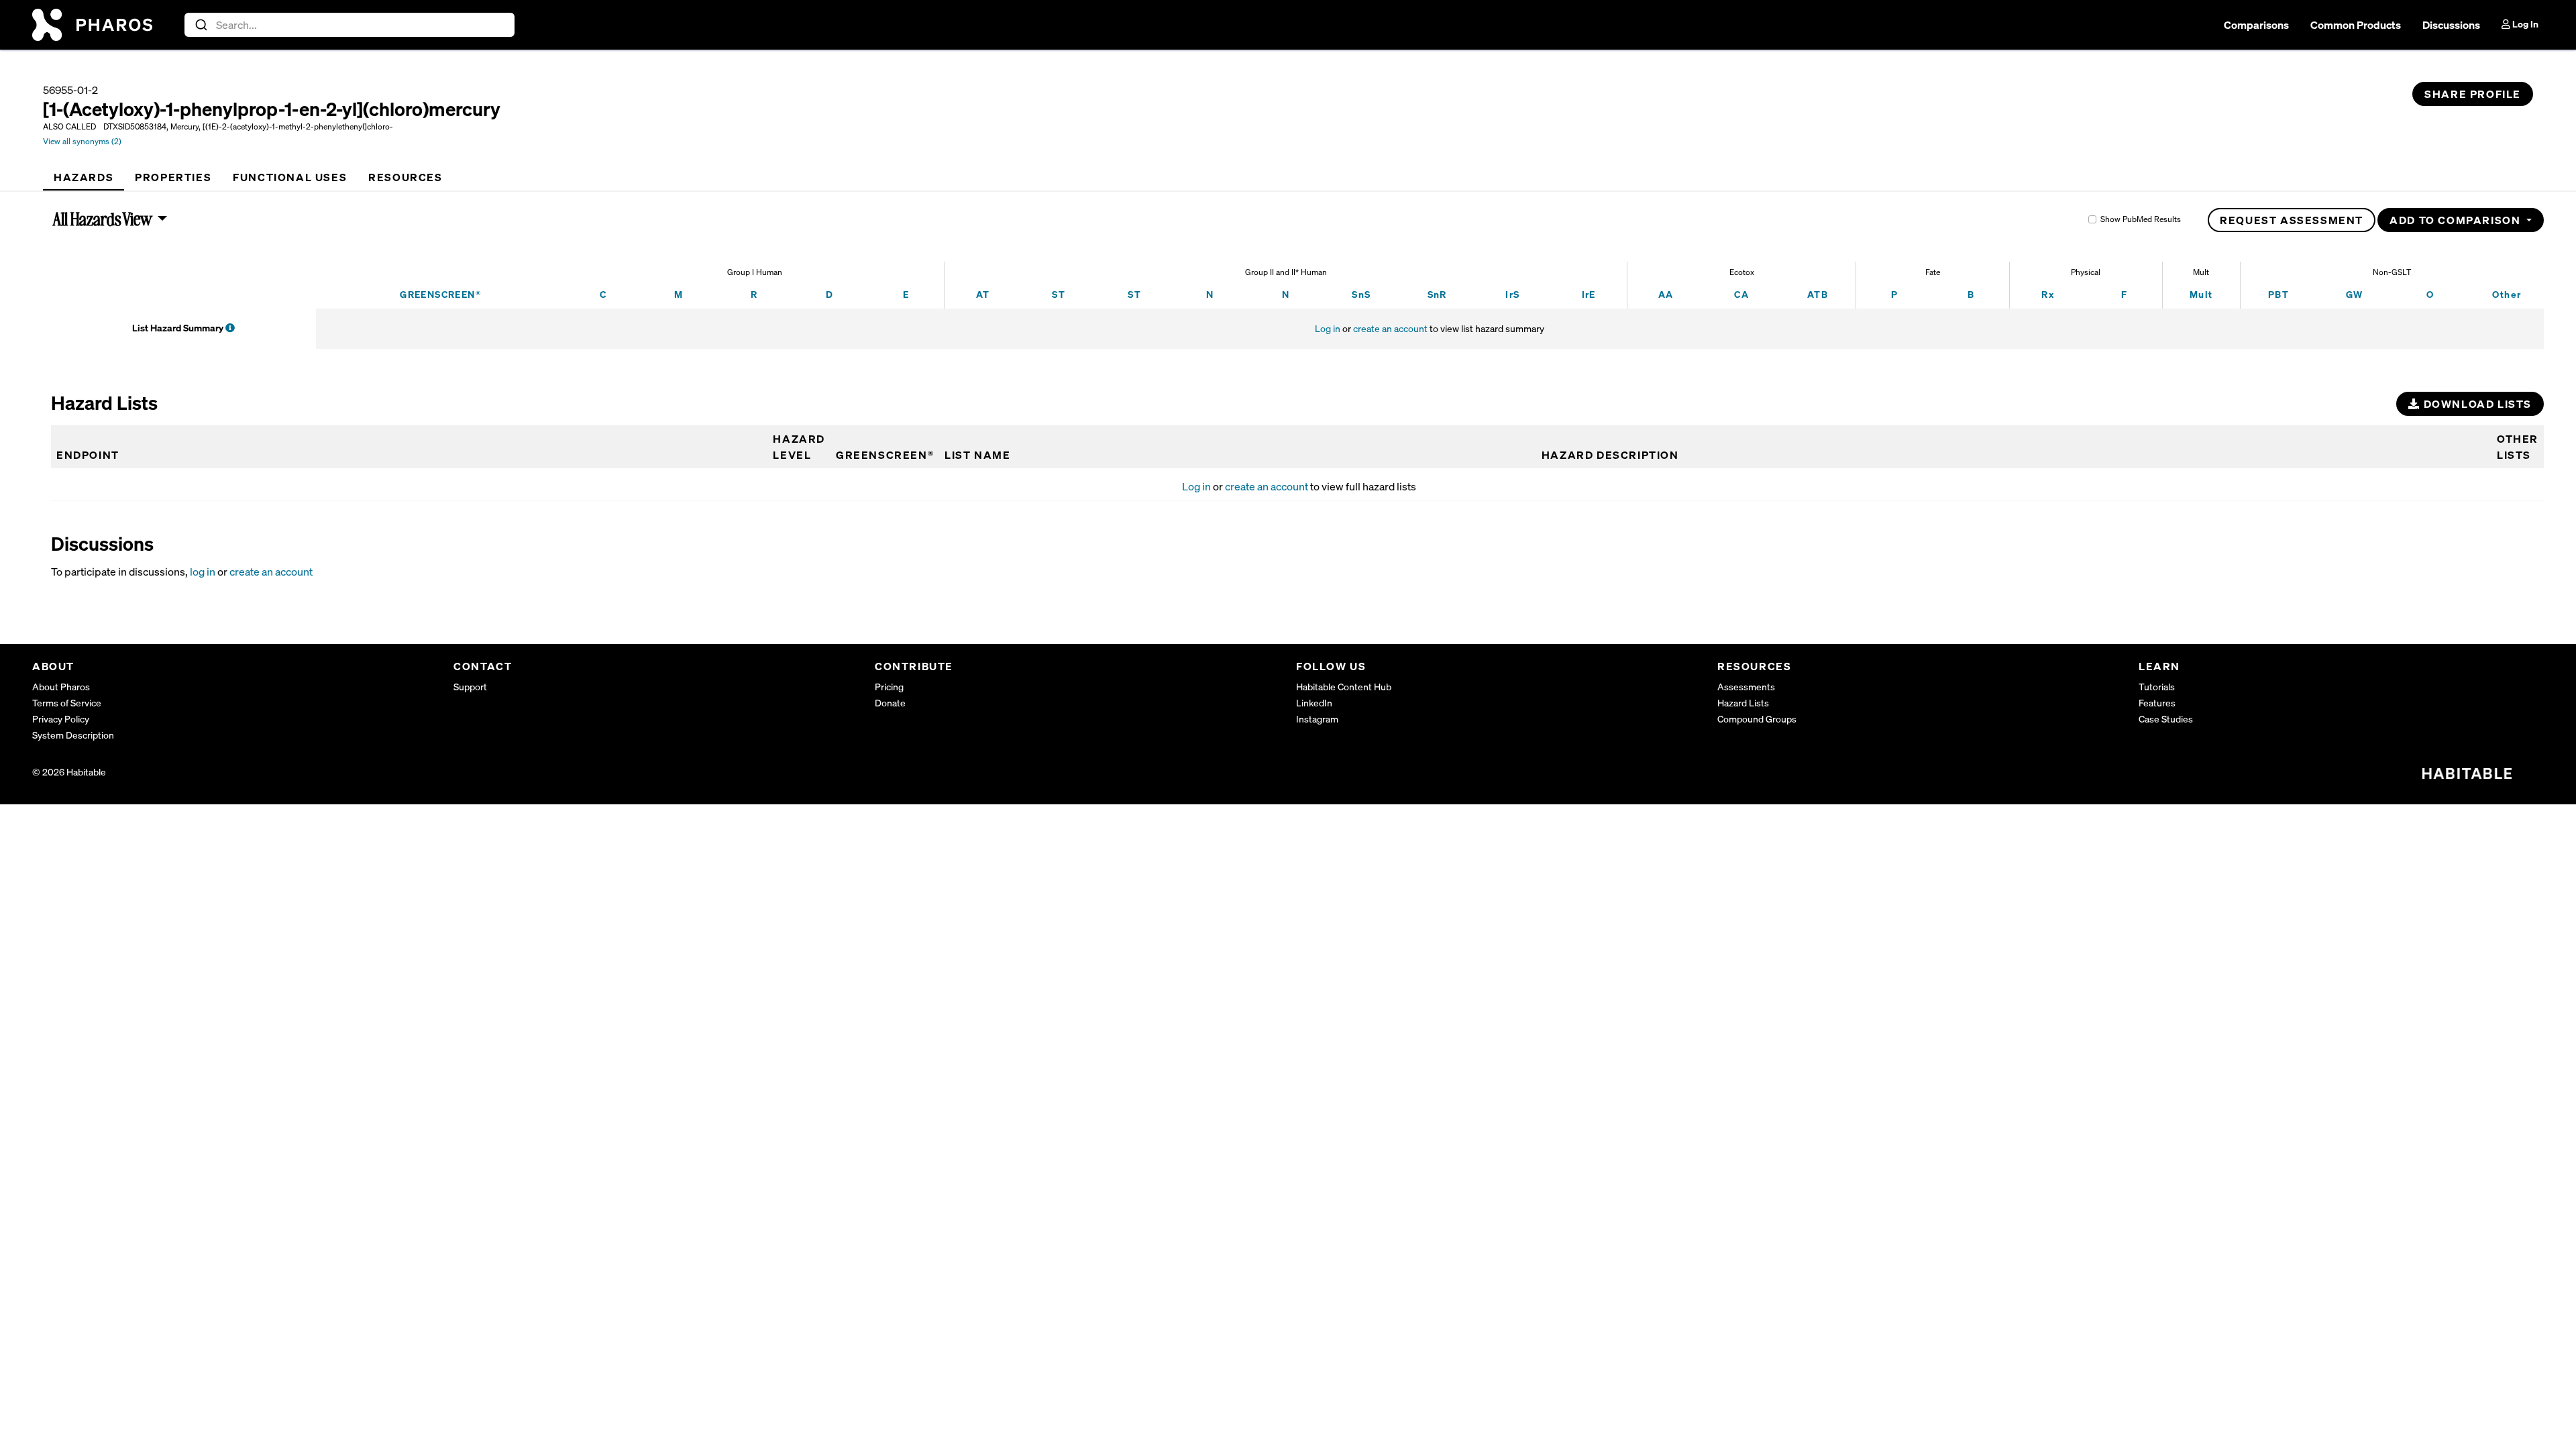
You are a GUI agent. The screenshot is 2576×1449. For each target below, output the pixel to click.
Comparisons (2256, 25)
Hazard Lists (1743, 703)
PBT (2278, 294)
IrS (1512, 294)
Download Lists (2476, 404)
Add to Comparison (2457, 220)
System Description (73, 735)
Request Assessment (2292, 220)
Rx (2048, 294)
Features (2157, 703)
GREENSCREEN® (440, 294)
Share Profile (2473, 94)
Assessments (1746, 687)
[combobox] (350, 25)
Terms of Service (67, 703)
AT (983, 294)
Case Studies (2166, 719)
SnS (1361, 294)
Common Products (2356, 25)
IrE (1589, 294)
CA (1741, 294)
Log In (2524, 24)
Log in (1328, 328)
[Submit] (200, 25)
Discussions (2451, 25)
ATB (1818, 294)
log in (203, 572)
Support (470, 687)
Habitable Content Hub (1344, 687)
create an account (1390, 328)
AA (1666, 294)
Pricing (889, 687)
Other (2507, 294)
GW (2355, 294)
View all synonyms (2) (82, 141)
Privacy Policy (61, 719)
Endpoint (88, 455)
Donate (890, 703)
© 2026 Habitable (69, 772)
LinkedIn (1314, 703)
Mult (2201, 294)
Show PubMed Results (2141, 219)
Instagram (1317, 719)
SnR (1437, 294)
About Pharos (61, 687)
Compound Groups (1757, 719)
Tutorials (2157, 687)
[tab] (84, 177)
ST (1059, 294)
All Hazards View (103, 219)
